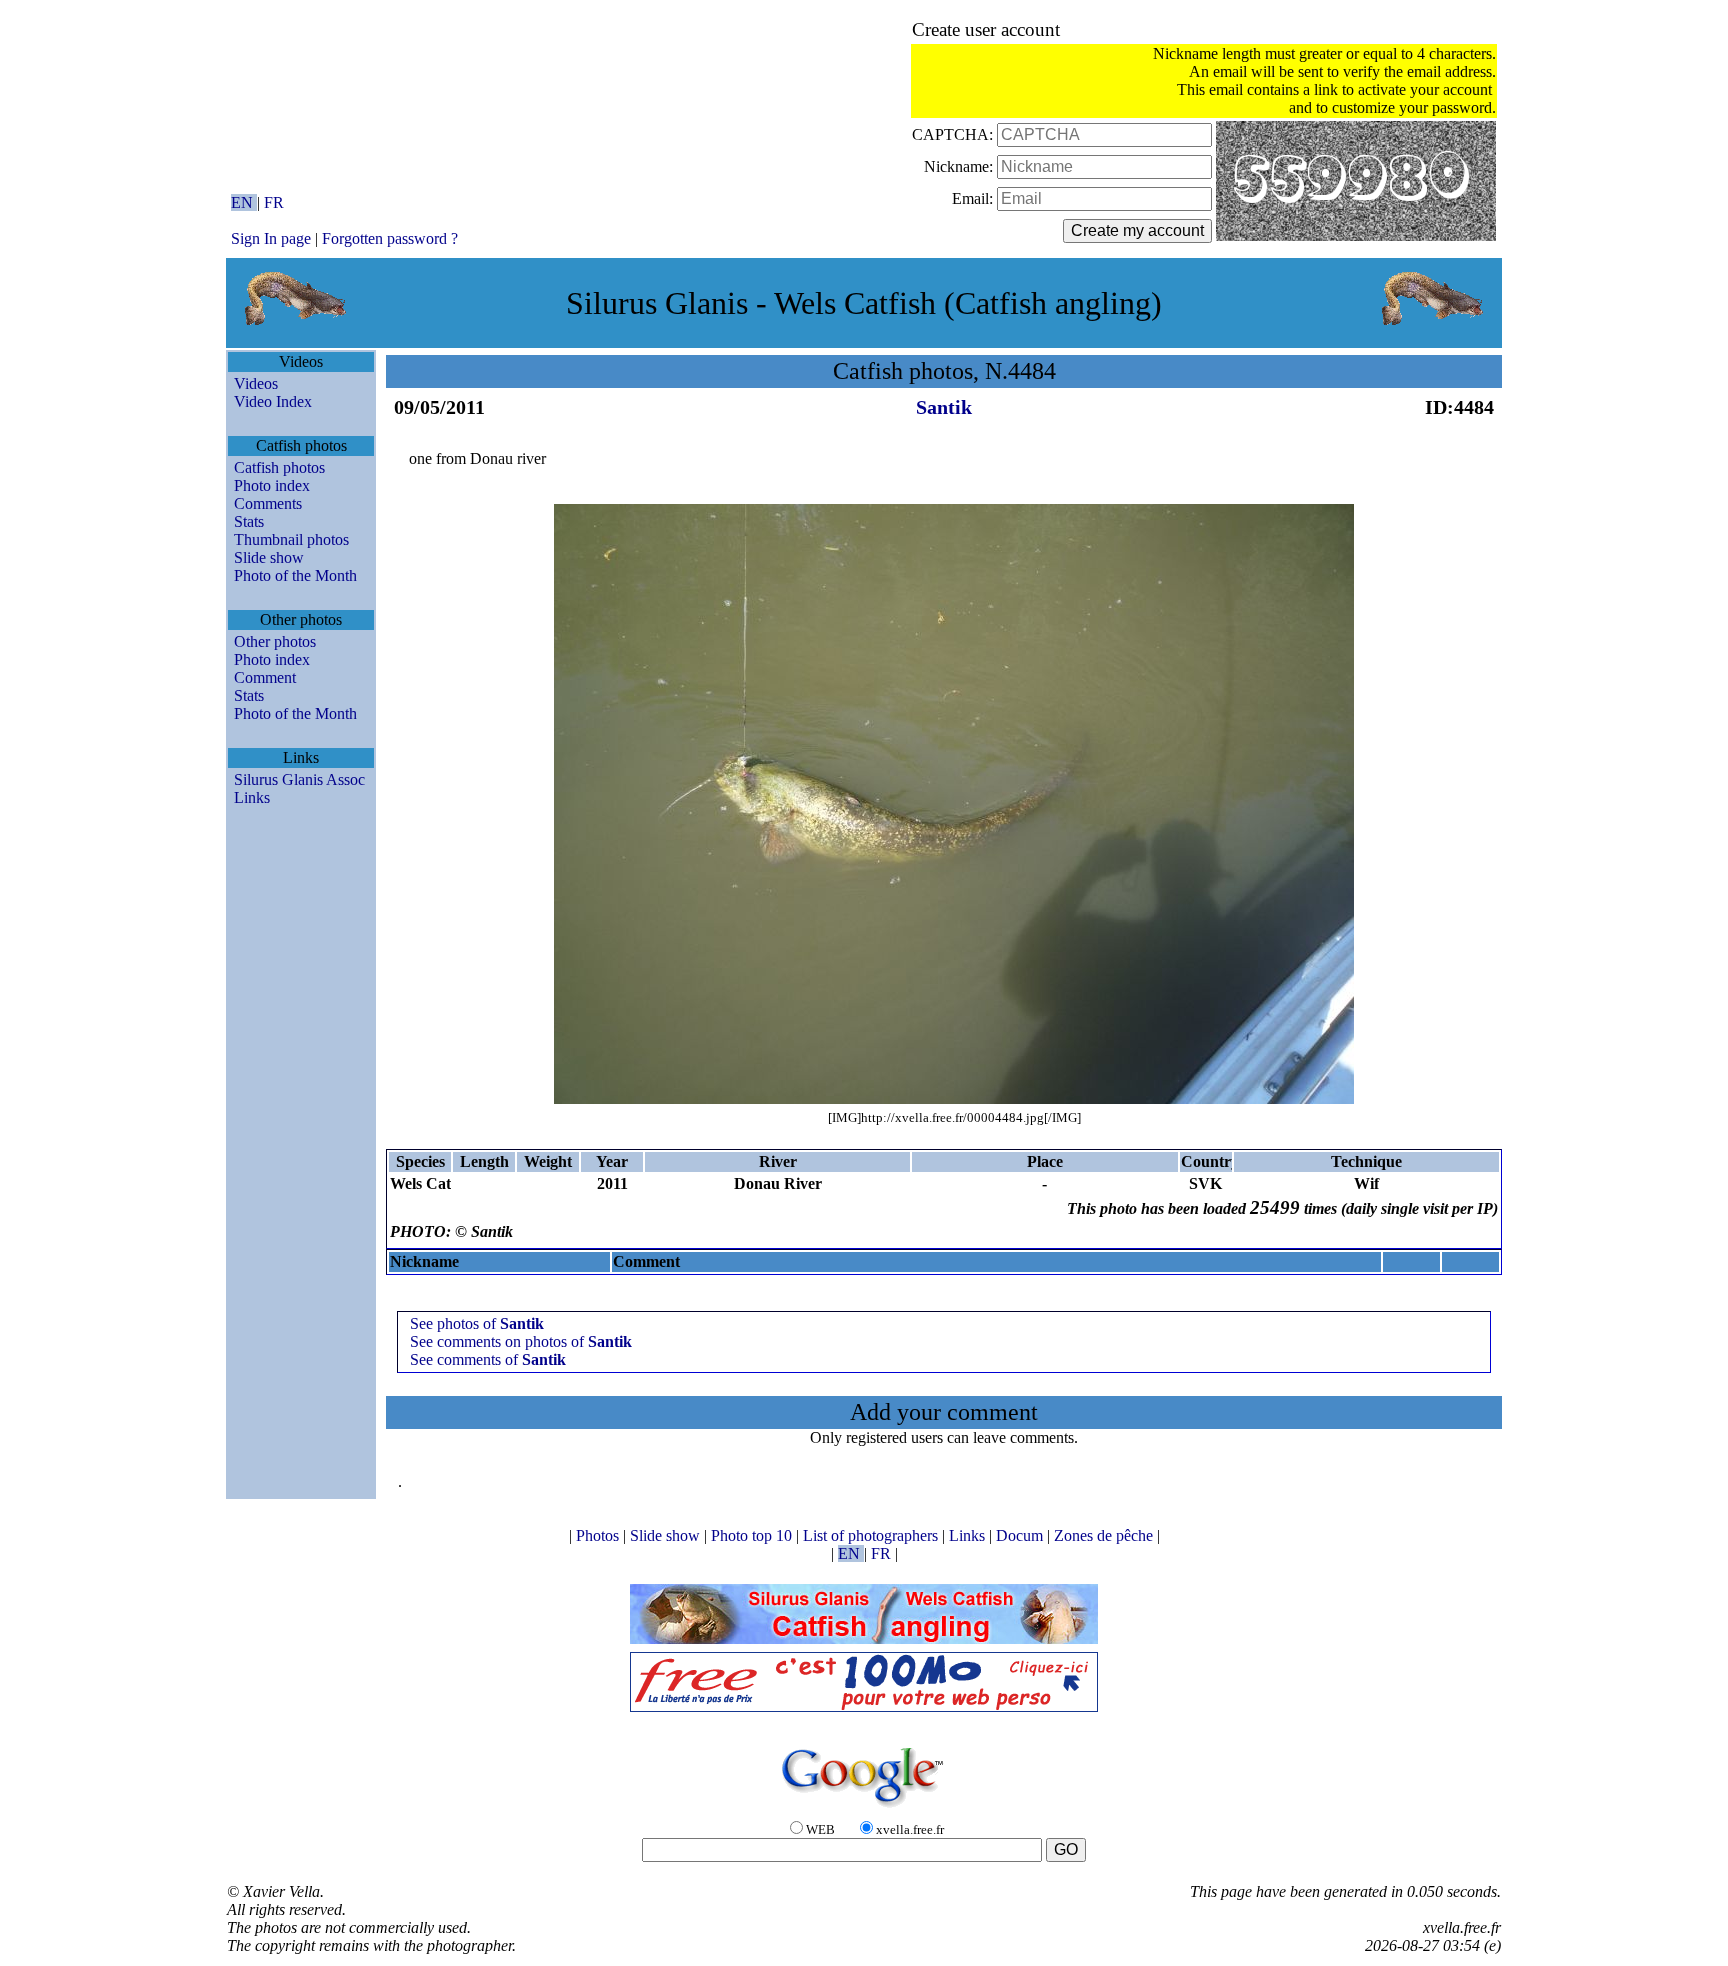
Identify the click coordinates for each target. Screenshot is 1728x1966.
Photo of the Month (295, 575)
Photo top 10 (753, 1535)
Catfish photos (279, 467)
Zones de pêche (1105, 1535)
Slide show (269, 557)
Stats (249, 521)
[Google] (864, 1808)
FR (274, 202)
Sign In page (271, 238)
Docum (1021, 1535)
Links (252, 797)
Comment (265, 677)
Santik (944, 407)
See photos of (477, 1323)
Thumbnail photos (291, 539)
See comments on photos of (521, 1341)
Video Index (273, 401)
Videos (256, 383)
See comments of (488, 1359)
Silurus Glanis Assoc (299, 779)
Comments (268, 503)
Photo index (272, 485)
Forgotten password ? (390, 238)
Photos (599, 1535)
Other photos (275, 641)
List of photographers (872, 1535)
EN (244, 202)
